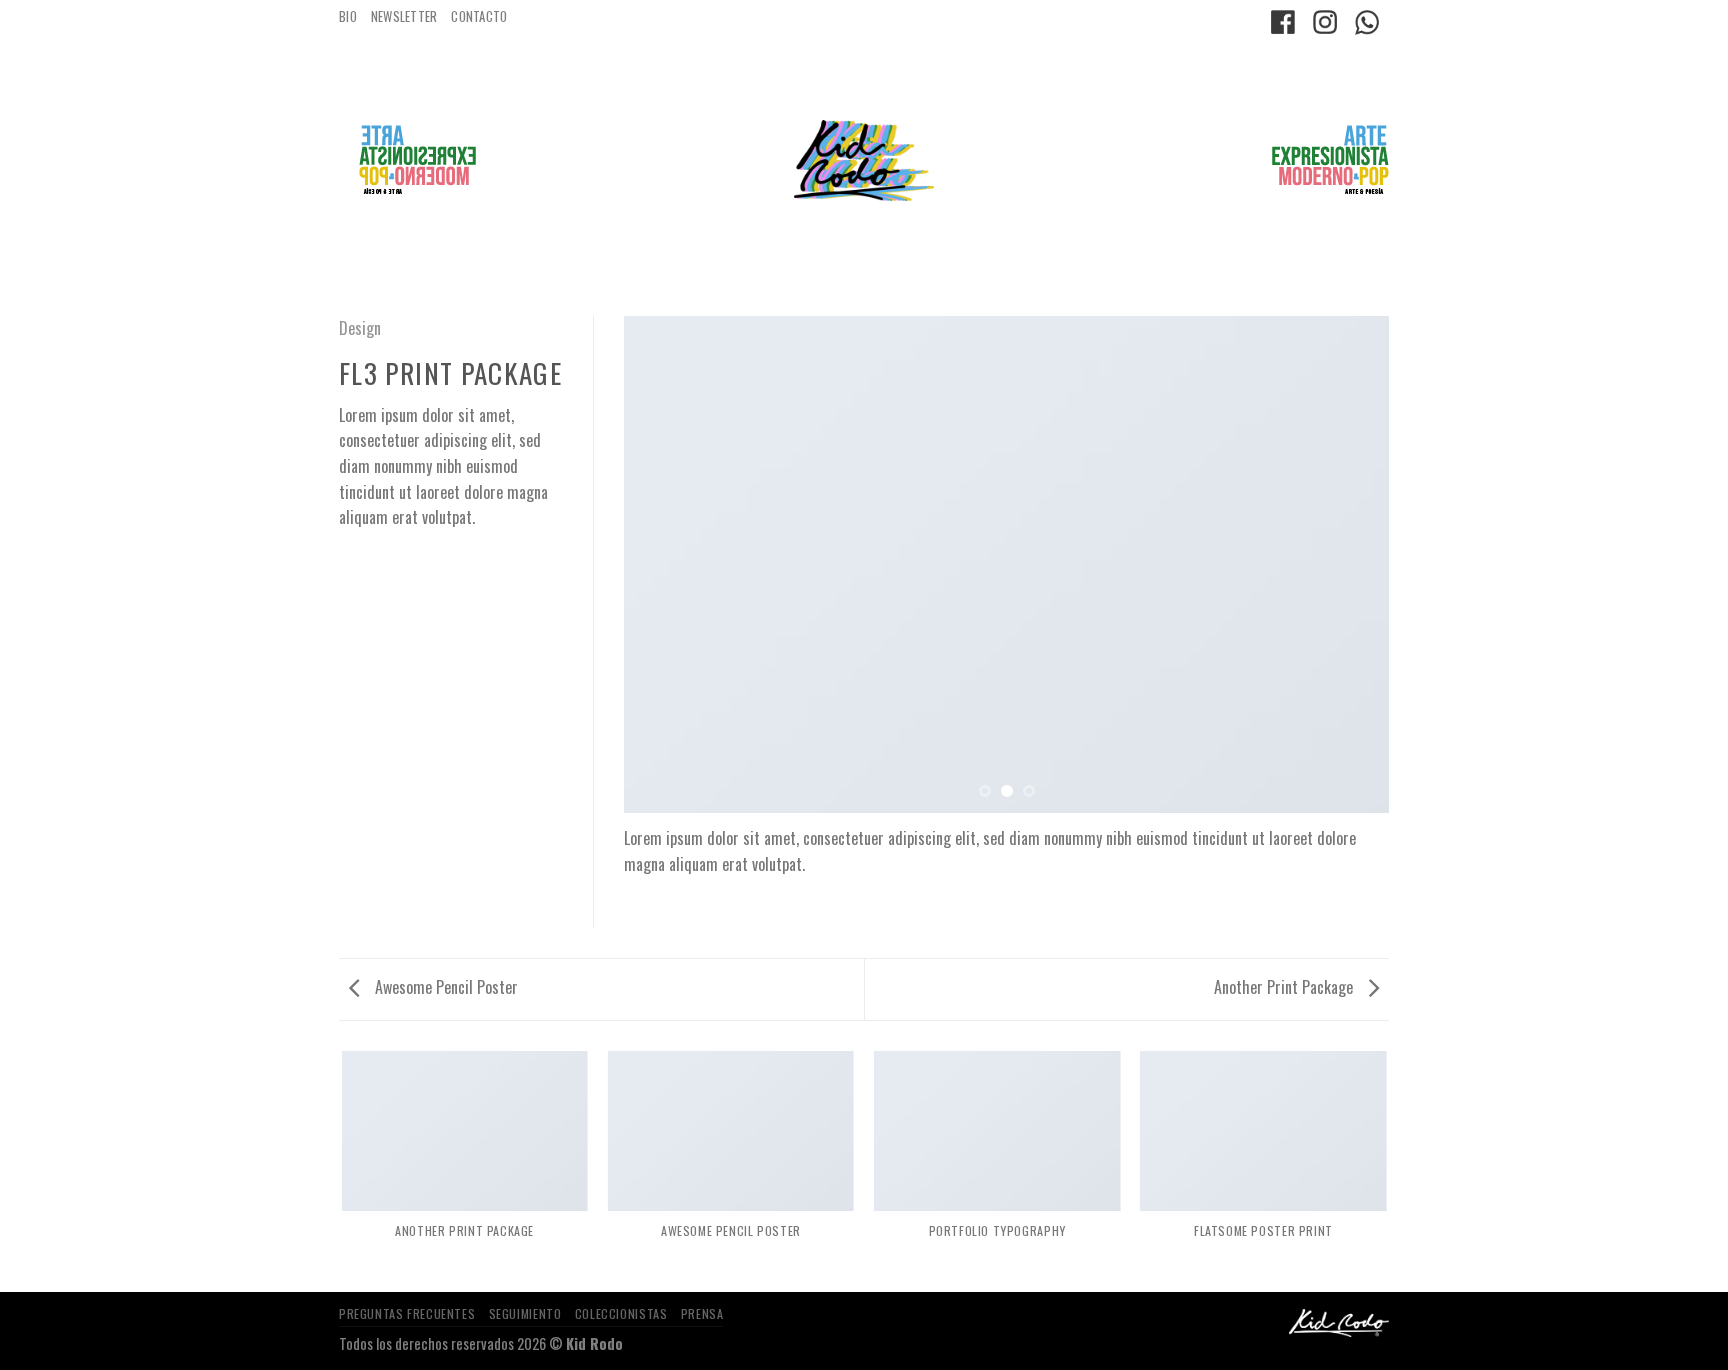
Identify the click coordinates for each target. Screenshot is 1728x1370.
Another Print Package (1285, 987)
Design (360, 328)
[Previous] (664, 564)
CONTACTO (479, 16)
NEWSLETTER (404, 16)
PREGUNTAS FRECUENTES (407, 1313)
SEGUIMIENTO (525, 1313)
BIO (348, 16)
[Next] (1349, 564)
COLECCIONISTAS (621, 1313)
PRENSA (702, 1313)
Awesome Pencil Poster (444, 987)
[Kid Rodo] (864, 161)
